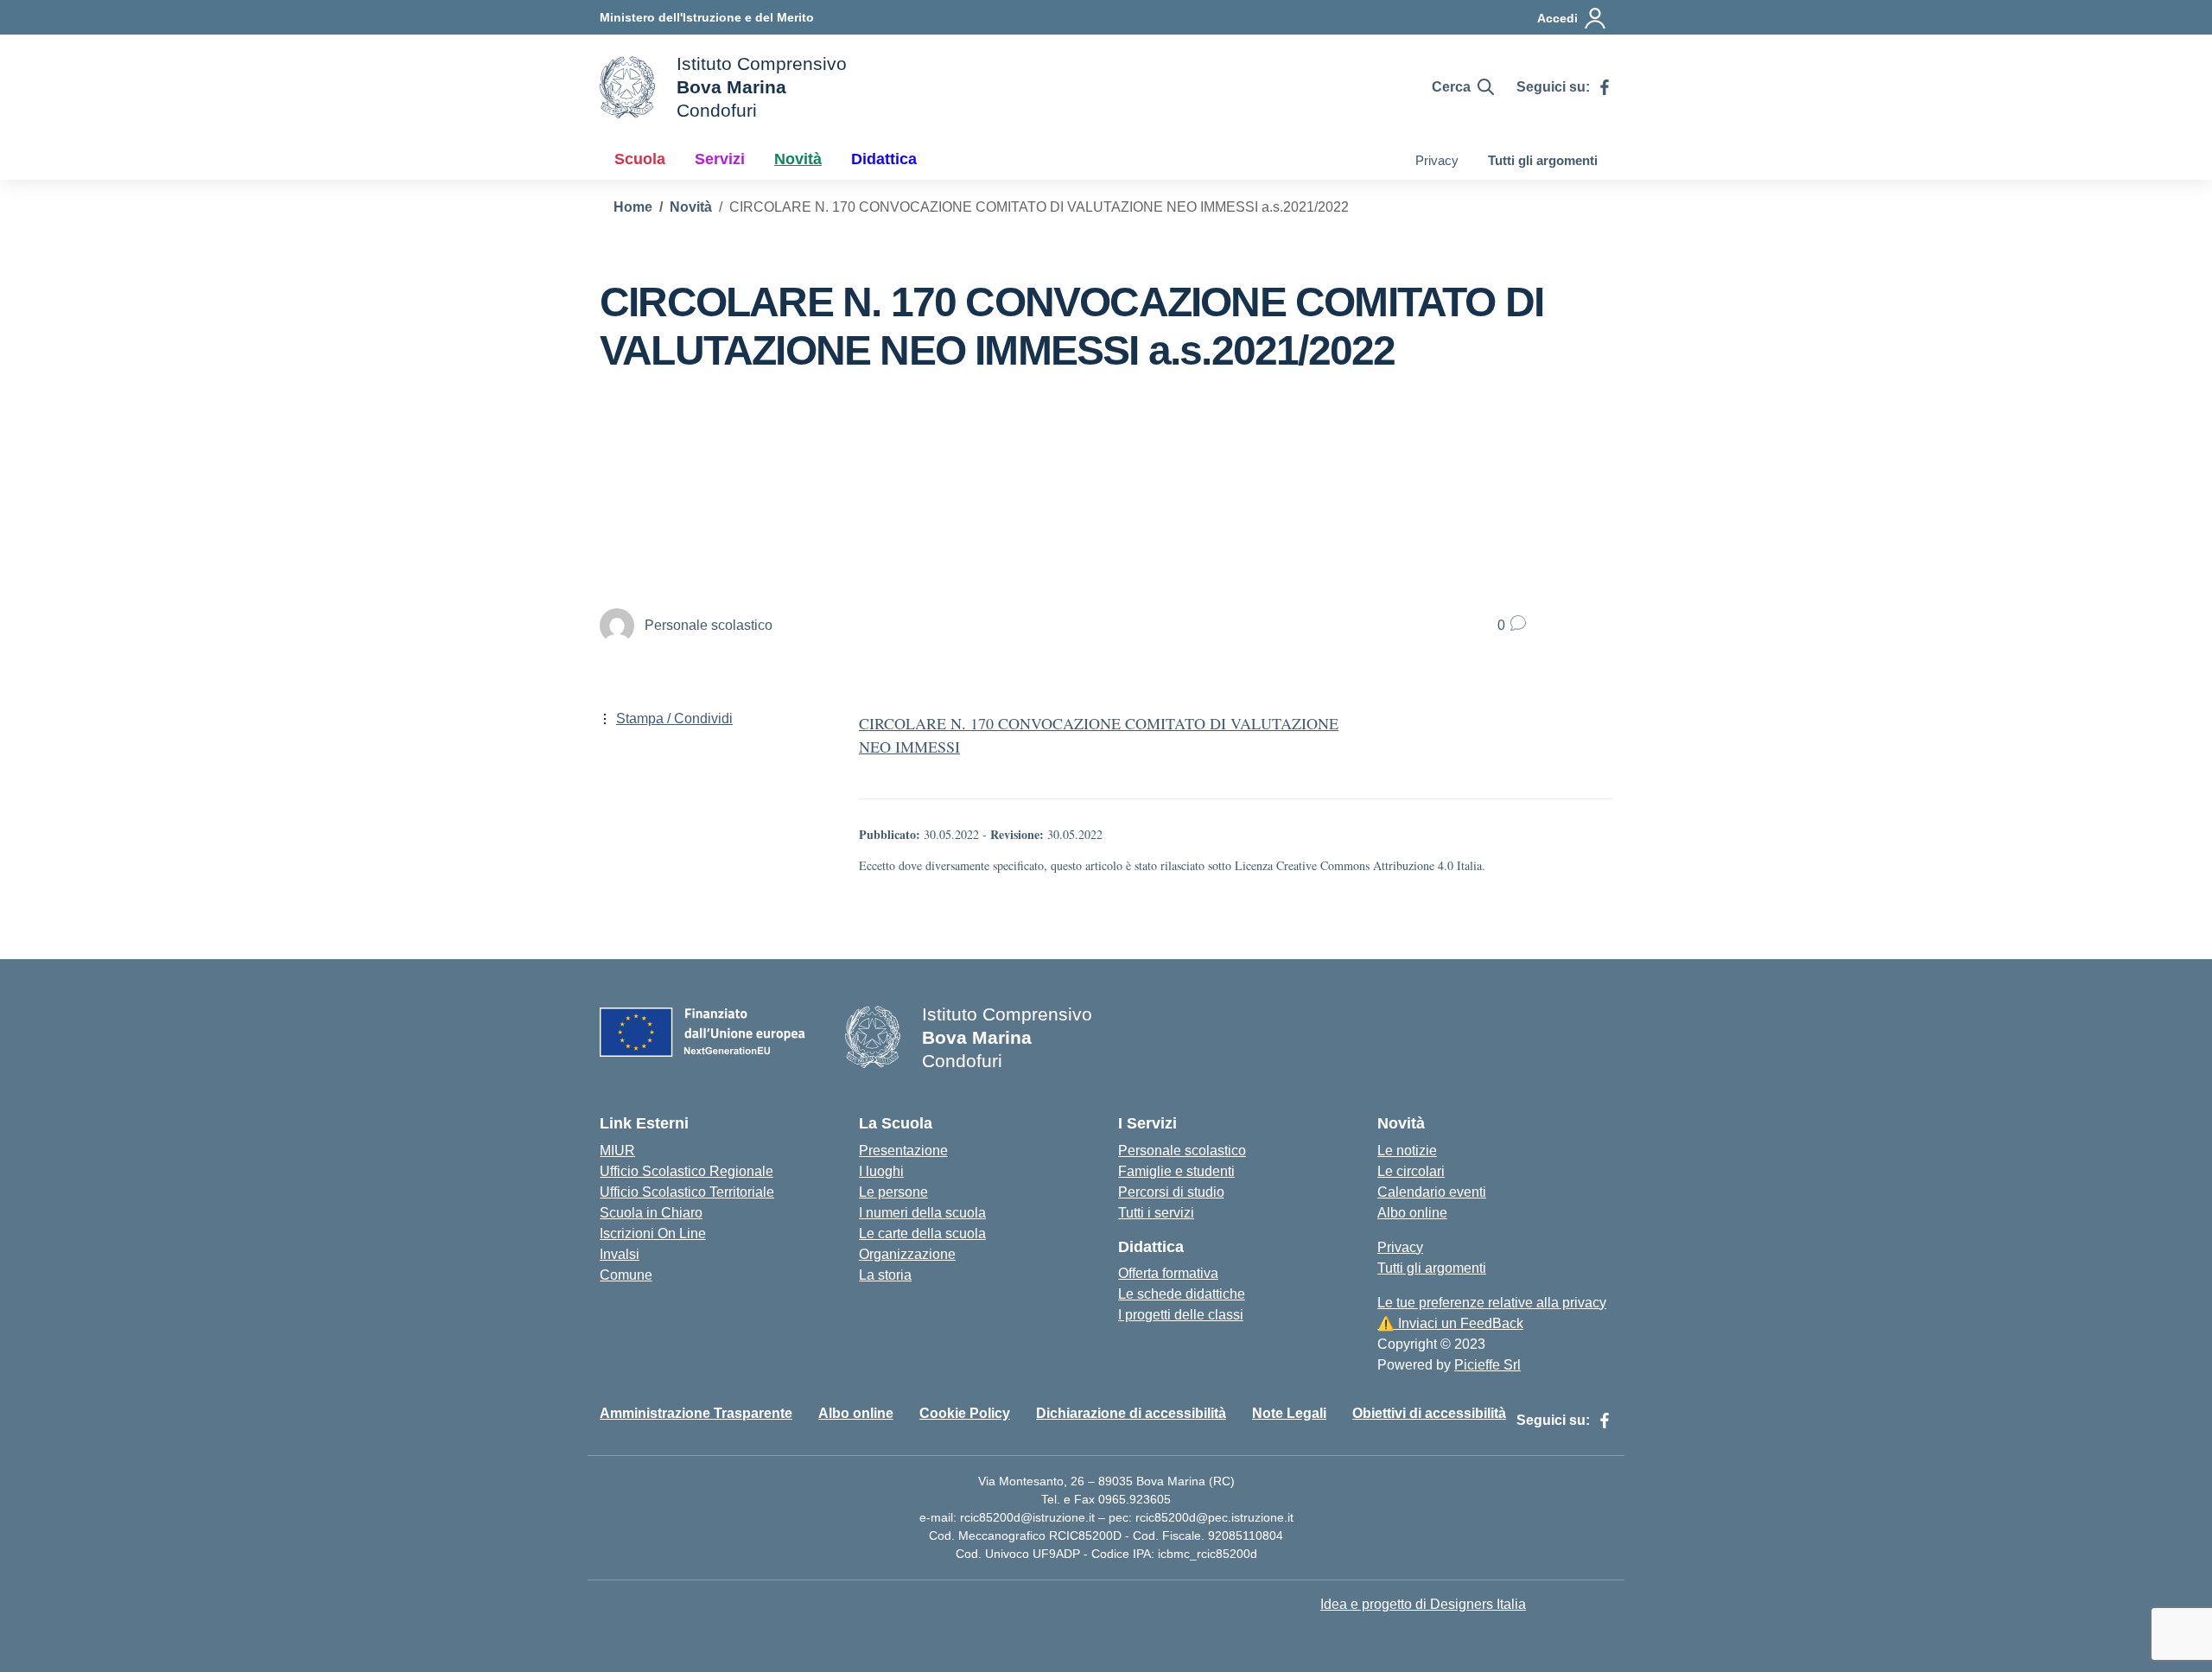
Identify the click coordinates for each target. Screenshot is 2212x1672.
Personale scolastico (1182, 1151)
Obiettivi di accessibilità (1429, 1413)
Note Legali (1289, 1413)
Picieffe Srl (1487, 1365)
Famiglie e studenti (1176, 1171)
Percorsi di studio (1171, 1192)
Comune (626, 1275)
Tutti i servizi (1156, 1213)
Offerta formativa (1168, 1273)
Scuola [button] (640, 159)
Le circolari (1411, 1171)
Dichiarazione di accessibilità (1131, 1413)
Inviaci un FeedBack (1450, 1323)
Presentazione (903, 1151)
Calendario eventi (1432, 1192)
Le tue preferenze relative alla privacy (1492, 1303)
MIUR (617, 1151)
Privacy (1437, 160)
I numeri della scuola (922, 1213)
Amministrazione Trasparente (696, 1413)
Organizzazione (907, 1254)
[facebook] (1605, 87)
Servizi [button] (720, 159)
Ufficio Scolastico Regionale (686, 1171)
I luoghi (881, 1171)
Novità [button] (798, 159)
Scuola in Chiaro (651, 1213)
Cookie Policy (965, 1413)
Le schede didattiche (1182, 1294)
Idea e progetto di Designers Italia (1423, 1604)
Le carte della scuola (922, 1233)
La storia (885, 1275)
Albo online (1412, 1213)
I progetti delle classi (1181, 1315)
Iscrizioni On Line (653, 1233)
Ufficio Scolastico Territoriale (687, 1192)
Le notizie (1407, 1151)
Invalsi (620, 1254)
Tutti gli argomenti (1543, 160)
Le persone (893, 1192)
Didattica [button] (884, 159)
